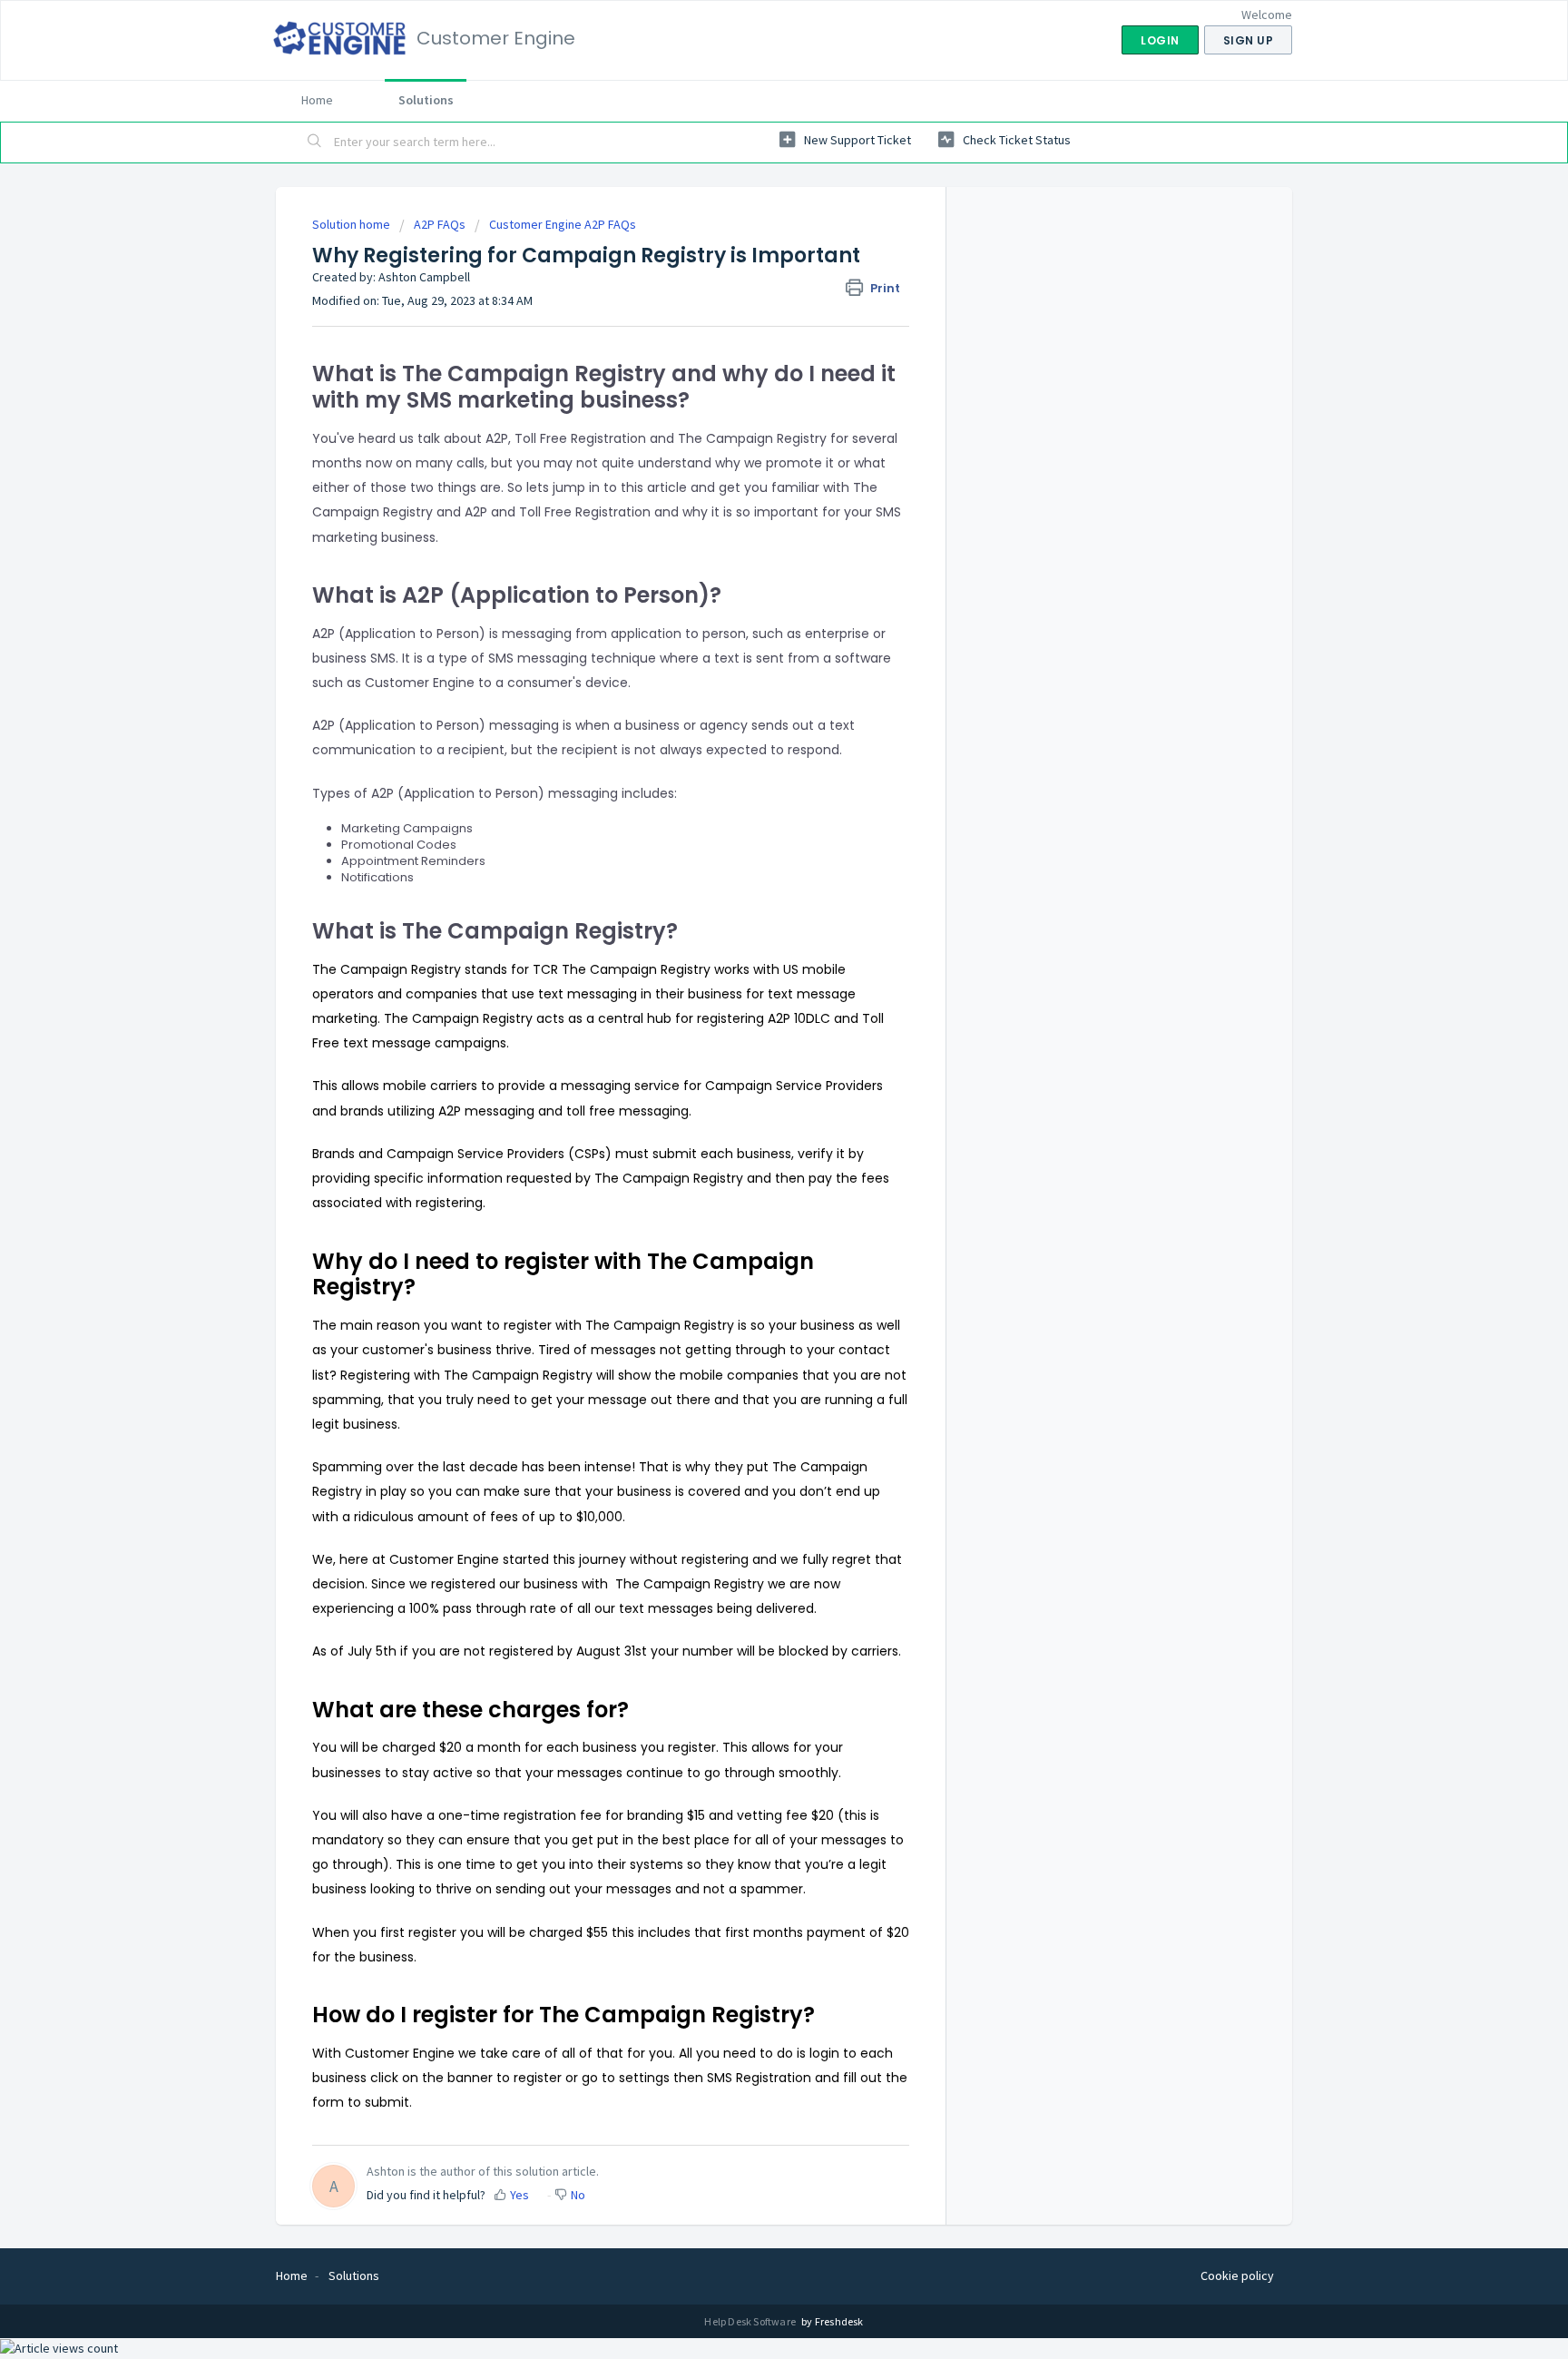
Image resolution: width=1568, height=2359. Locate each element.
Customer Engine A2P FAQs (563, 224)
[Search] (315, 143)
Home (317, 100)
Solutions (426, 100)
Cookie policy (1237, 2275)
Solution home (353, 224)
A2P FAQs (440, 224)
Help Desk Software (751, 2321)
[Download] (750, 968)
